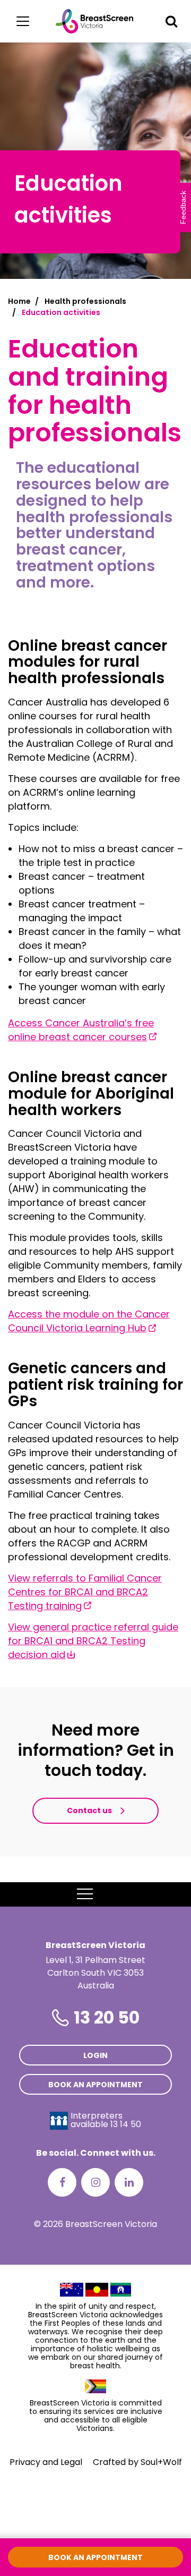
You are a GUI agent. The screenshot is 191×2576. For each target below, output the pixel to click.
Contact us (89, 1810)
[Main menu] (23, 21)
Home (19, 301)
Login (95, 2055)
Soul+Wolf (161, 2462)
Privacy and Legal (46, 2462)
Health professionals (85, 301)
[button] (171, 21)
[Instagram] (95, 2182)
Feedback (183, 207)
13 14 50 (126, 2124)
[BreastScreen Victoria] (95, 21)
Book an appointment (95, 2085)
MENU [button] (109, 1894)
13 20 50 (107, 2017)
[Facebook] (62, 2182)
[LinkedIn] (129, 2182)
